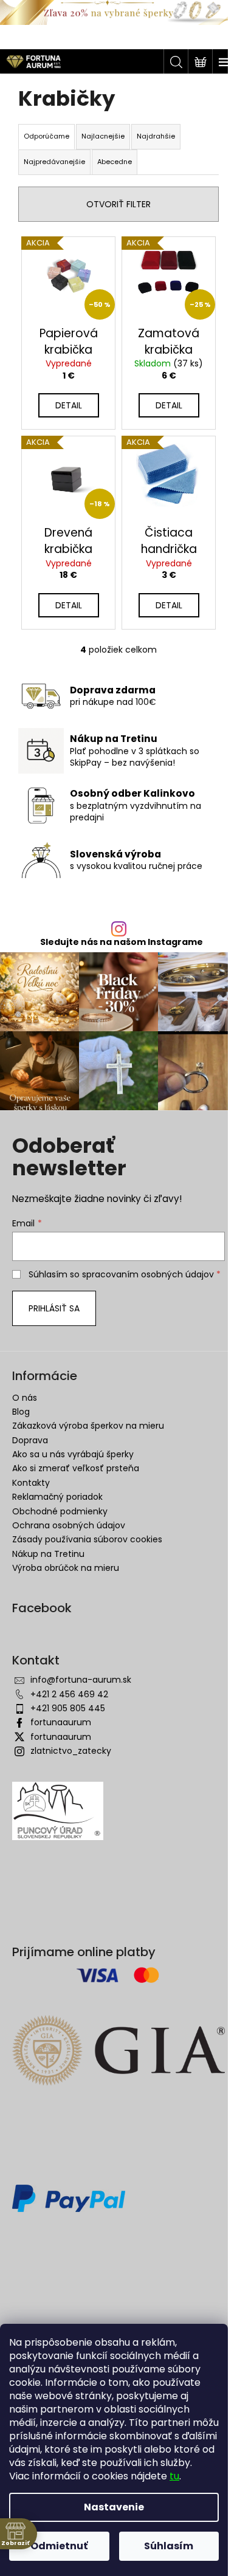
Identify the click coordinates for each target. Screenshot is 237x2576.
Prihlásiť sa (54, 1308)
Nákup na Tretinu (48, 1554)
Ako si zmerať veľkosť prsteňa (76, 1468)
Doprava (30, 1440)
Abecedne (115, 162)
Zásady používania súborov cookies (87, 1539)
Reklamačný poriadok (57, 1497)
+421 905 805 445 (68, 1708)
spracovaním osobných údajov (148, 1274)
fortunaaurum (61, 1722)
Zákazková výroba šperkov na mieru (88, 1426)
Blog (21, 1412)
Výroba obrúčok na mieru (66, 1568)
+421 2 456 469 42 (69, 1694)
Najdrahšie (156, 136)
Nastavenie (114, 2507)
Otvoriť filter (118, 204)
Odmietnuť (59, 2546)
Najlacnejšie (103, 136)
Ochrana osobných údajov (69, 1525)
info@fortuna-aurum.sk (81, 1680)
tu (174, 2476)
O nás (25, 1398)
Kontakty (31, 1483)
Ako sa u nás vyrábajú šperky (73, 1454)
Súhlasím (169, 2546)
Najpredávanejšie (54, 162)
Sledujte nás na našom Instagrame (122, 942)
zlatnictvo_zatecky (71, 1751)
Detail (69, 405)
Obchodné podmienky (60, 1511)
